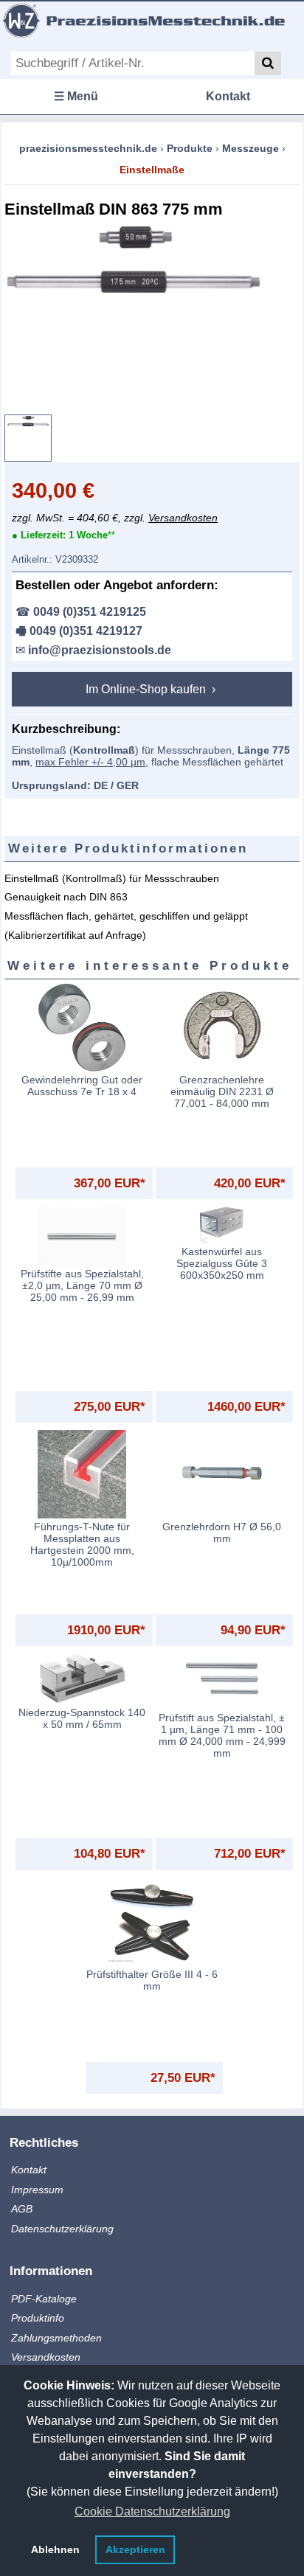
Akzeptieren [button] (135, 2549)
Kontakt (228, 96)
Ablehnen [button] (55, 2549)
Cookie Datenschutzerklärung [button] (152, 2511)
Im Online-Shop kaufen (147, 689)
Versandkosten (183, 518)
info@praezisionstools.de (100, 650)
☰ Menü (76, 96)
